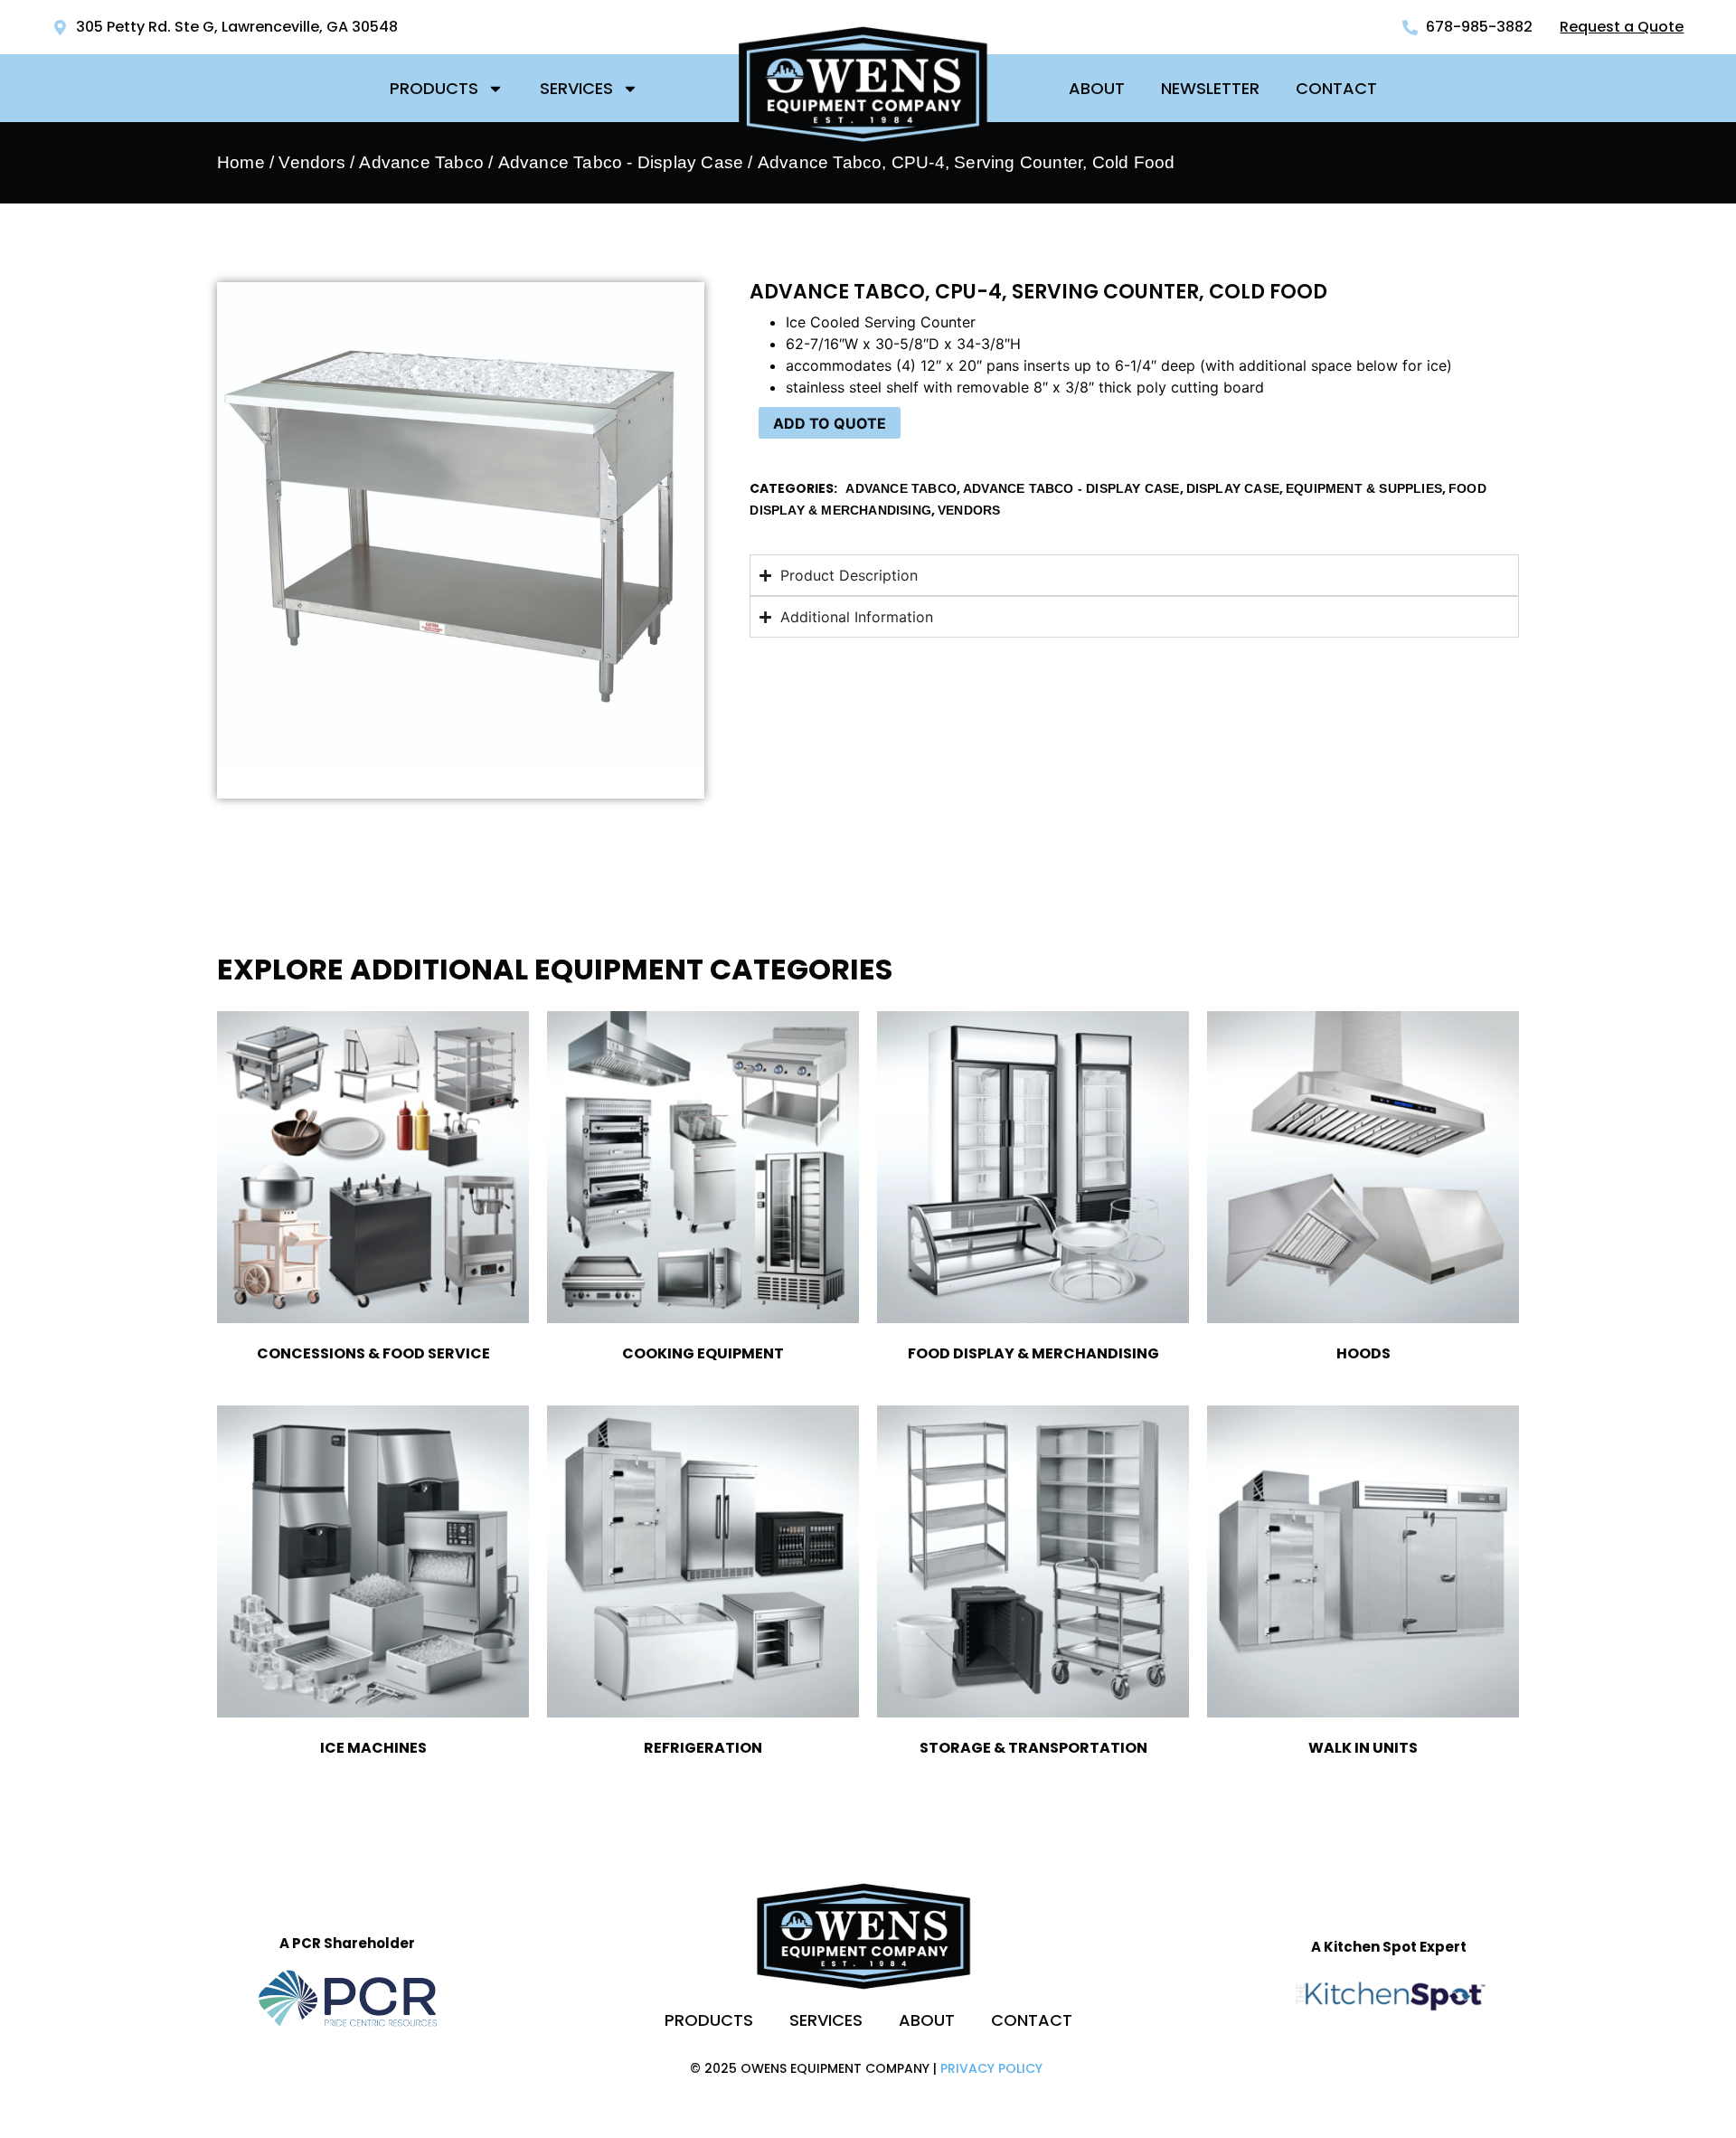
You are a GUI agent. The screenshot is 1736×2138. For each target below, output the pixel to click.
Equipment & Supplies (1364, 488)
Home (241, 162)
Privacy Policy (991, 2068)
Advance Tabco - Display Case (621, 162)
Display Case (1233, 488)
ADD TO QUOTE (830, 423)
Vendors (311, 162)
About (1097, 88)
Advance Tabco (421, 162)
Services (576, 88)
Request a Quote (1622, 27)
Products (434, 88)
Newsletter (1210, 88)
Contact (1336, 88)
